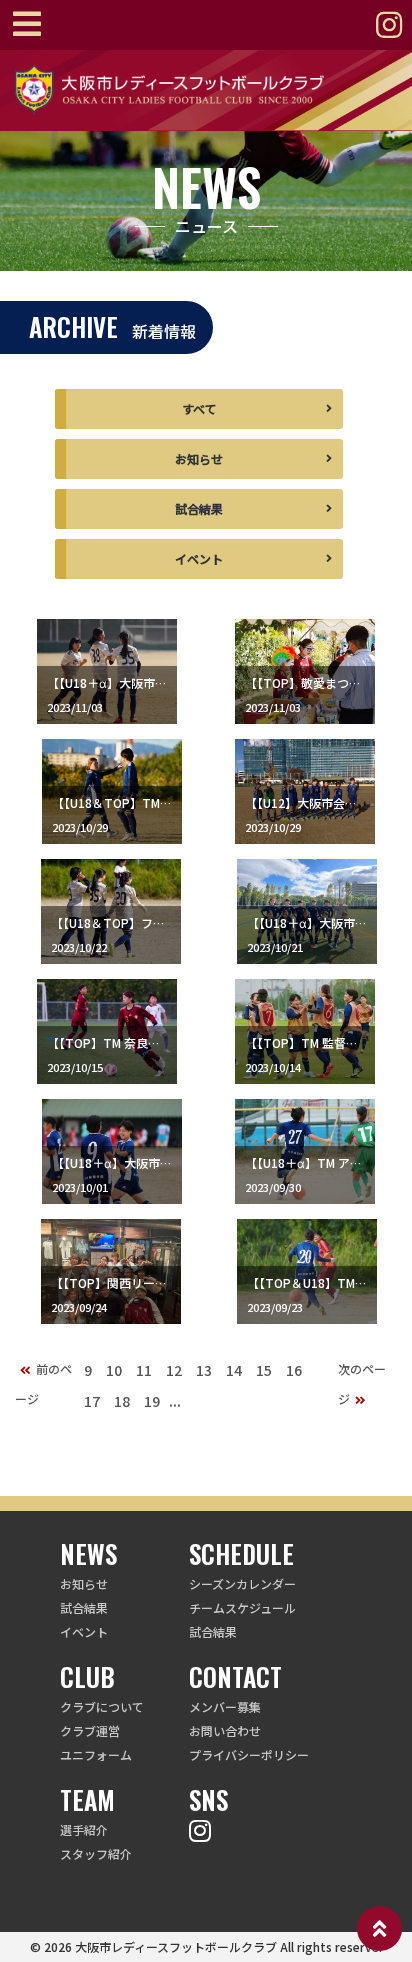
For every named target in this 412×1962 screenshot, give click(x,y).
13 (204, 1370)
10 (114, 1370)
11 (144, 1370)
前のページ (43, 1383)
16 (294, 1370)
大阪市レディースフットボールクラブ (176, 1946)
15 (264, 1370)
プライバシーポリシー (249, 1754)
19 (152, 1401)
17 (92, 1401)
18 (122, 1401)
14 (234, 1370)
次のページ (362, 1383)
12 (174, 1370)
